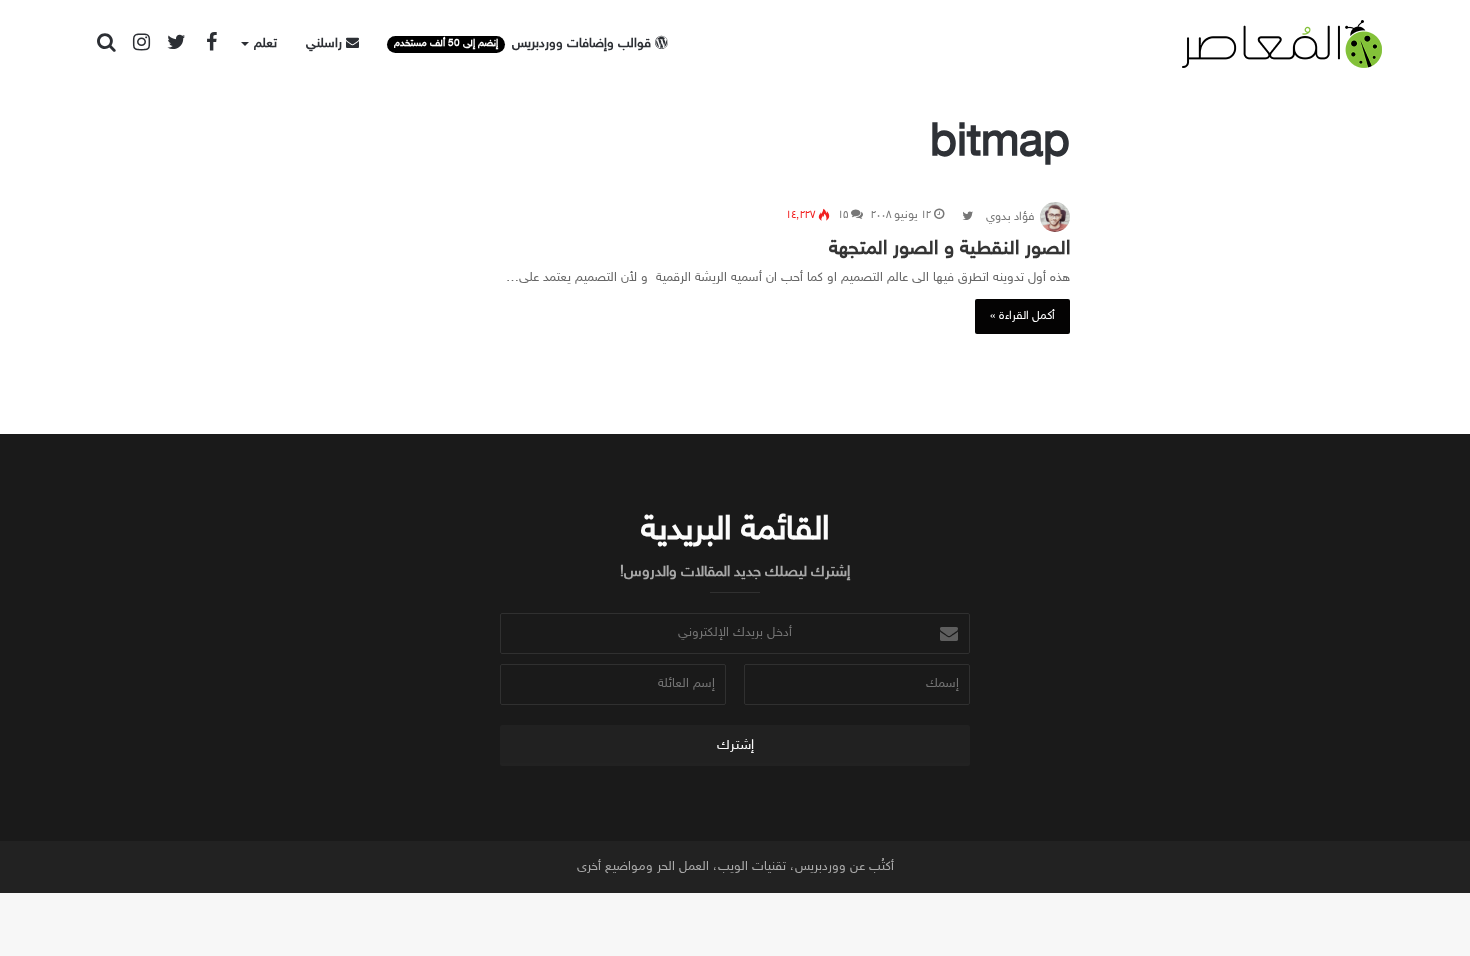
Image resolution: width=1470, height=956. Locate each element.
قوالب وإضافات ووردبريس (524, 44)
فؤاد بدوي (1010, 217)
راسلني (326, 44)
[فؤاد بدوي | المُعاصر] (1282, 44)
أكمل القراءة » (1022, 316)
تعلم (265, 44)
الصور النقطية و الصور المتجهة (949, 249)
